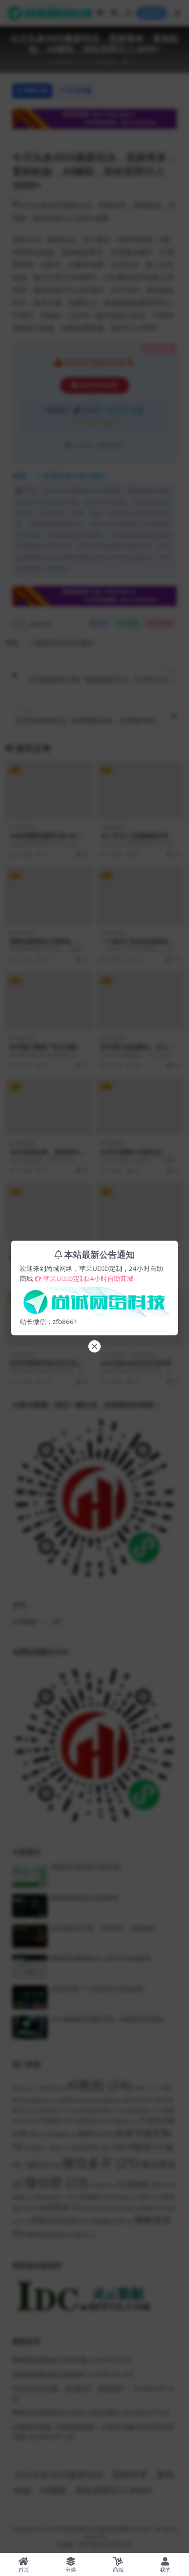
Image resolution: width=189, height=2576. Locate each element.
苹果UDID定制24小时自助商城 (88, 1278)
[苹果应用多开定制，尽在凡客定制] (94, 1299)
